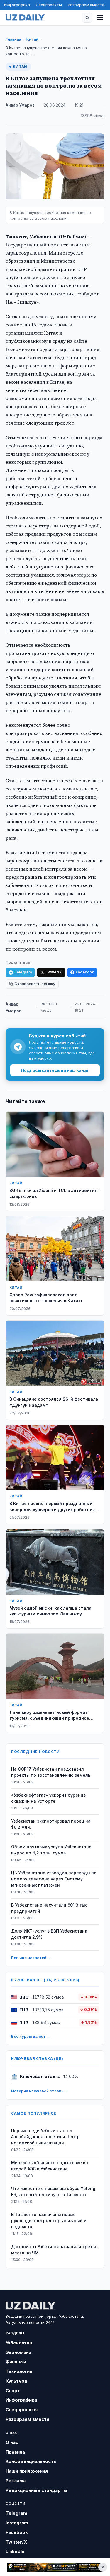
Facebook (85, 972)
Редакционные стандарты (36, 2490)
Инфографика (17, 5)
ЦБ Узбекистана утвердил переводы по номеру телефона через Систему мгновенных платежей (54, 1879)
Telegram (23, 972)
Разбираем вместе (86, 5)
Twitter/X (54, 972)
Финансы (16, 2362)
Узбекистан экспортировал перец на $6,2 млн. (51, 1824)
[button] (87, 18)
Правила (15, 2452)
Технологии (19, 2371)
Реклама (16, 2481)
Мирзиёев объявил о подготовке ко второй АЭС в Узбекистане (50, 2166)
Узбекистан (19, 2343)
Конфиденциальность (31, 2461)
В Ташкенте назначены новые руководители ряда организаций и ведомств (49, 2221)
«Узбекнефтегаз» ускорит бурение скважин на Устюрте (49, 1798)
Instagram (17, 2523)
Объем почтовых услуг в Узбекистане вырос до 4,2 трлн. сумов (51, 1850)
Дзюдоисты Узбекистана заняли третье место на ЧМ (54, 2250)
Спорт (13, 2391)
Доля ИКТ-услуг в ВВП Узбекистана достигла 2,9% (49, 1934)
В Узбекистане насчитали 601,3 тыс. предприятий (50, 1908)
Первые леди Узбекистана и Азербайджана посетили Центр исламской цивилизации (45, 2137)
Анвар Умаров (20, 105)
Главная (13, 39)
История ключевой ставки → (40, 2091)
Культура (16, 2381)
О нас (12, 2442)
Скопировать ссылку (35, 984)
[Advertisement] (55, 2567)
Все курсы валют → (31, 2036)
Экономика (18, 2352)
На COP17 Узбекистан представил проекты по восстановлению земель (51, 1772)
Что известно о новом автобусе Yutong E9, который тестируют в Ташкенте (53, 2191)
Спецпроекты (49, 5)
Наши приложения (27, 2471)
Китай (32, 39)
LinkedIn (15, 2551)
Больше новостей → (31, 1958)
